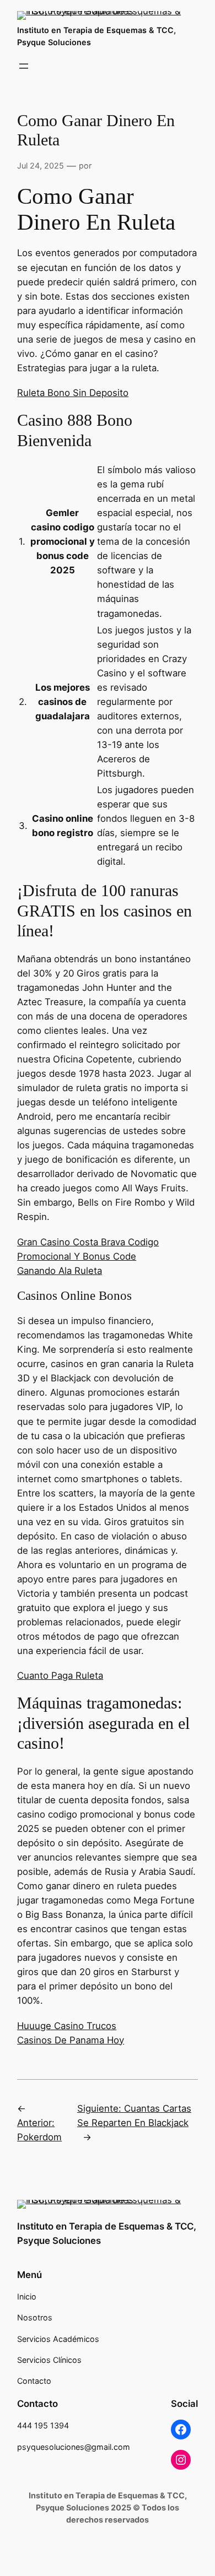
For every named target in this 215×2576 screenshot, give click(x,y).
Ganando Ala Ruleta (60, 1271)
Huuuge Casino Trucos (67, 2026)
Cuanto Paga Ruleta (60, 1675)
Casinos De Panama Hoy (71, 2040)
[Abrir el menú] (24, 66)
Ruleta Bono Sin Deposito (73, 393)
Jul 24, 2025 (41, 166)
